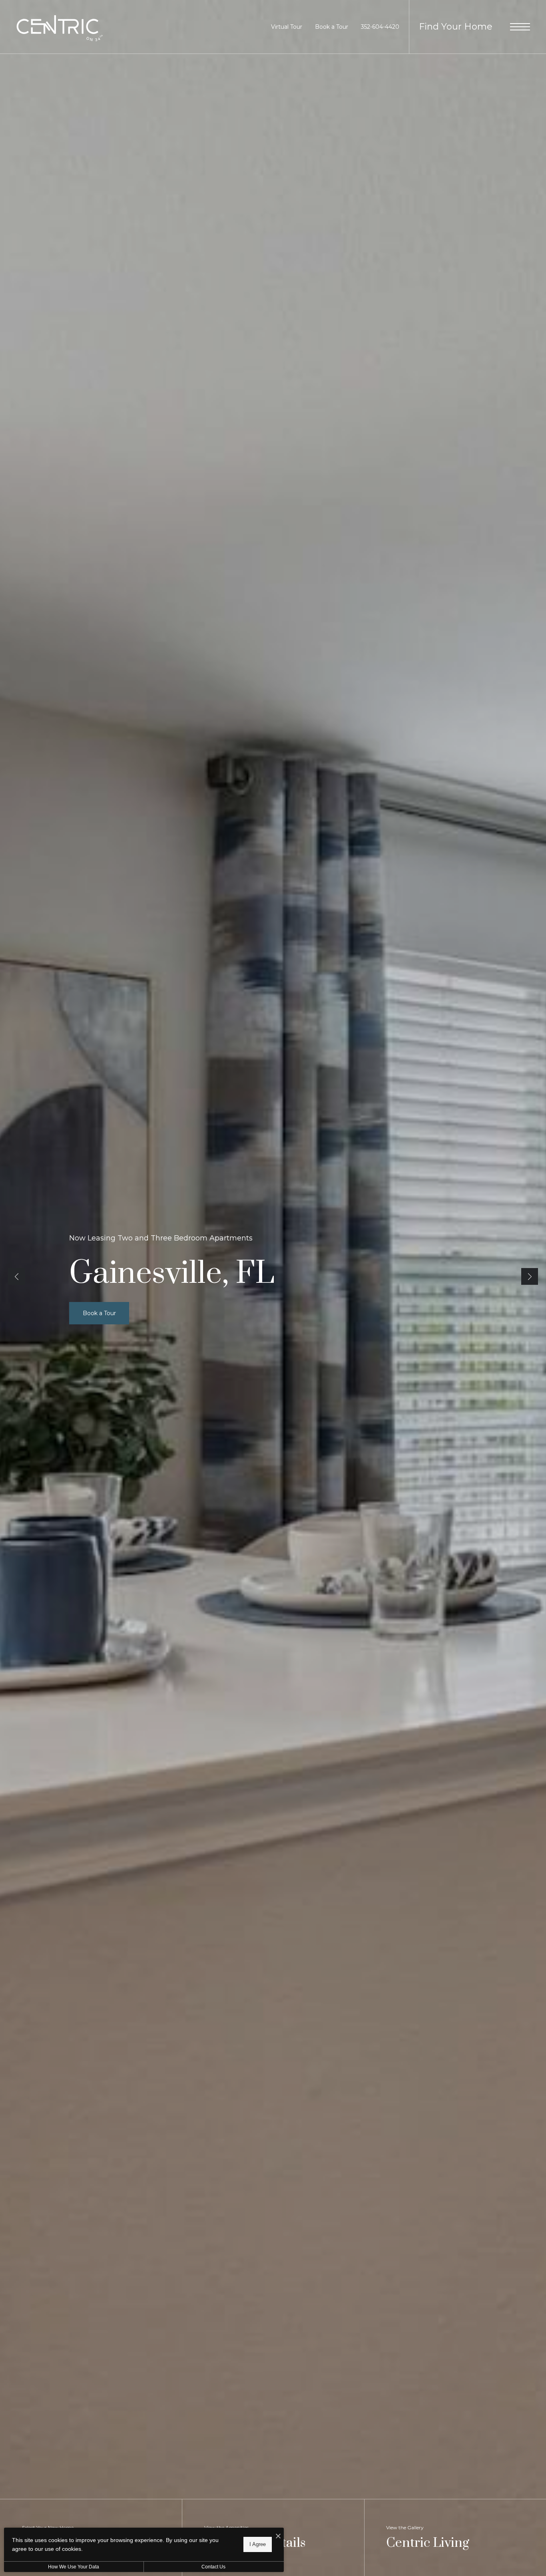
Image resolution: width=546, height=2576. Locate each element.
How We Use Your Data (74, 2567)
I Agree (258, 2544)
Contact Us (213, 2567)
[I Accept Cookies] (278, 2537)
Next (530, 1276)
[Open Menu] (520, 27)
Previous (16, 1276)
